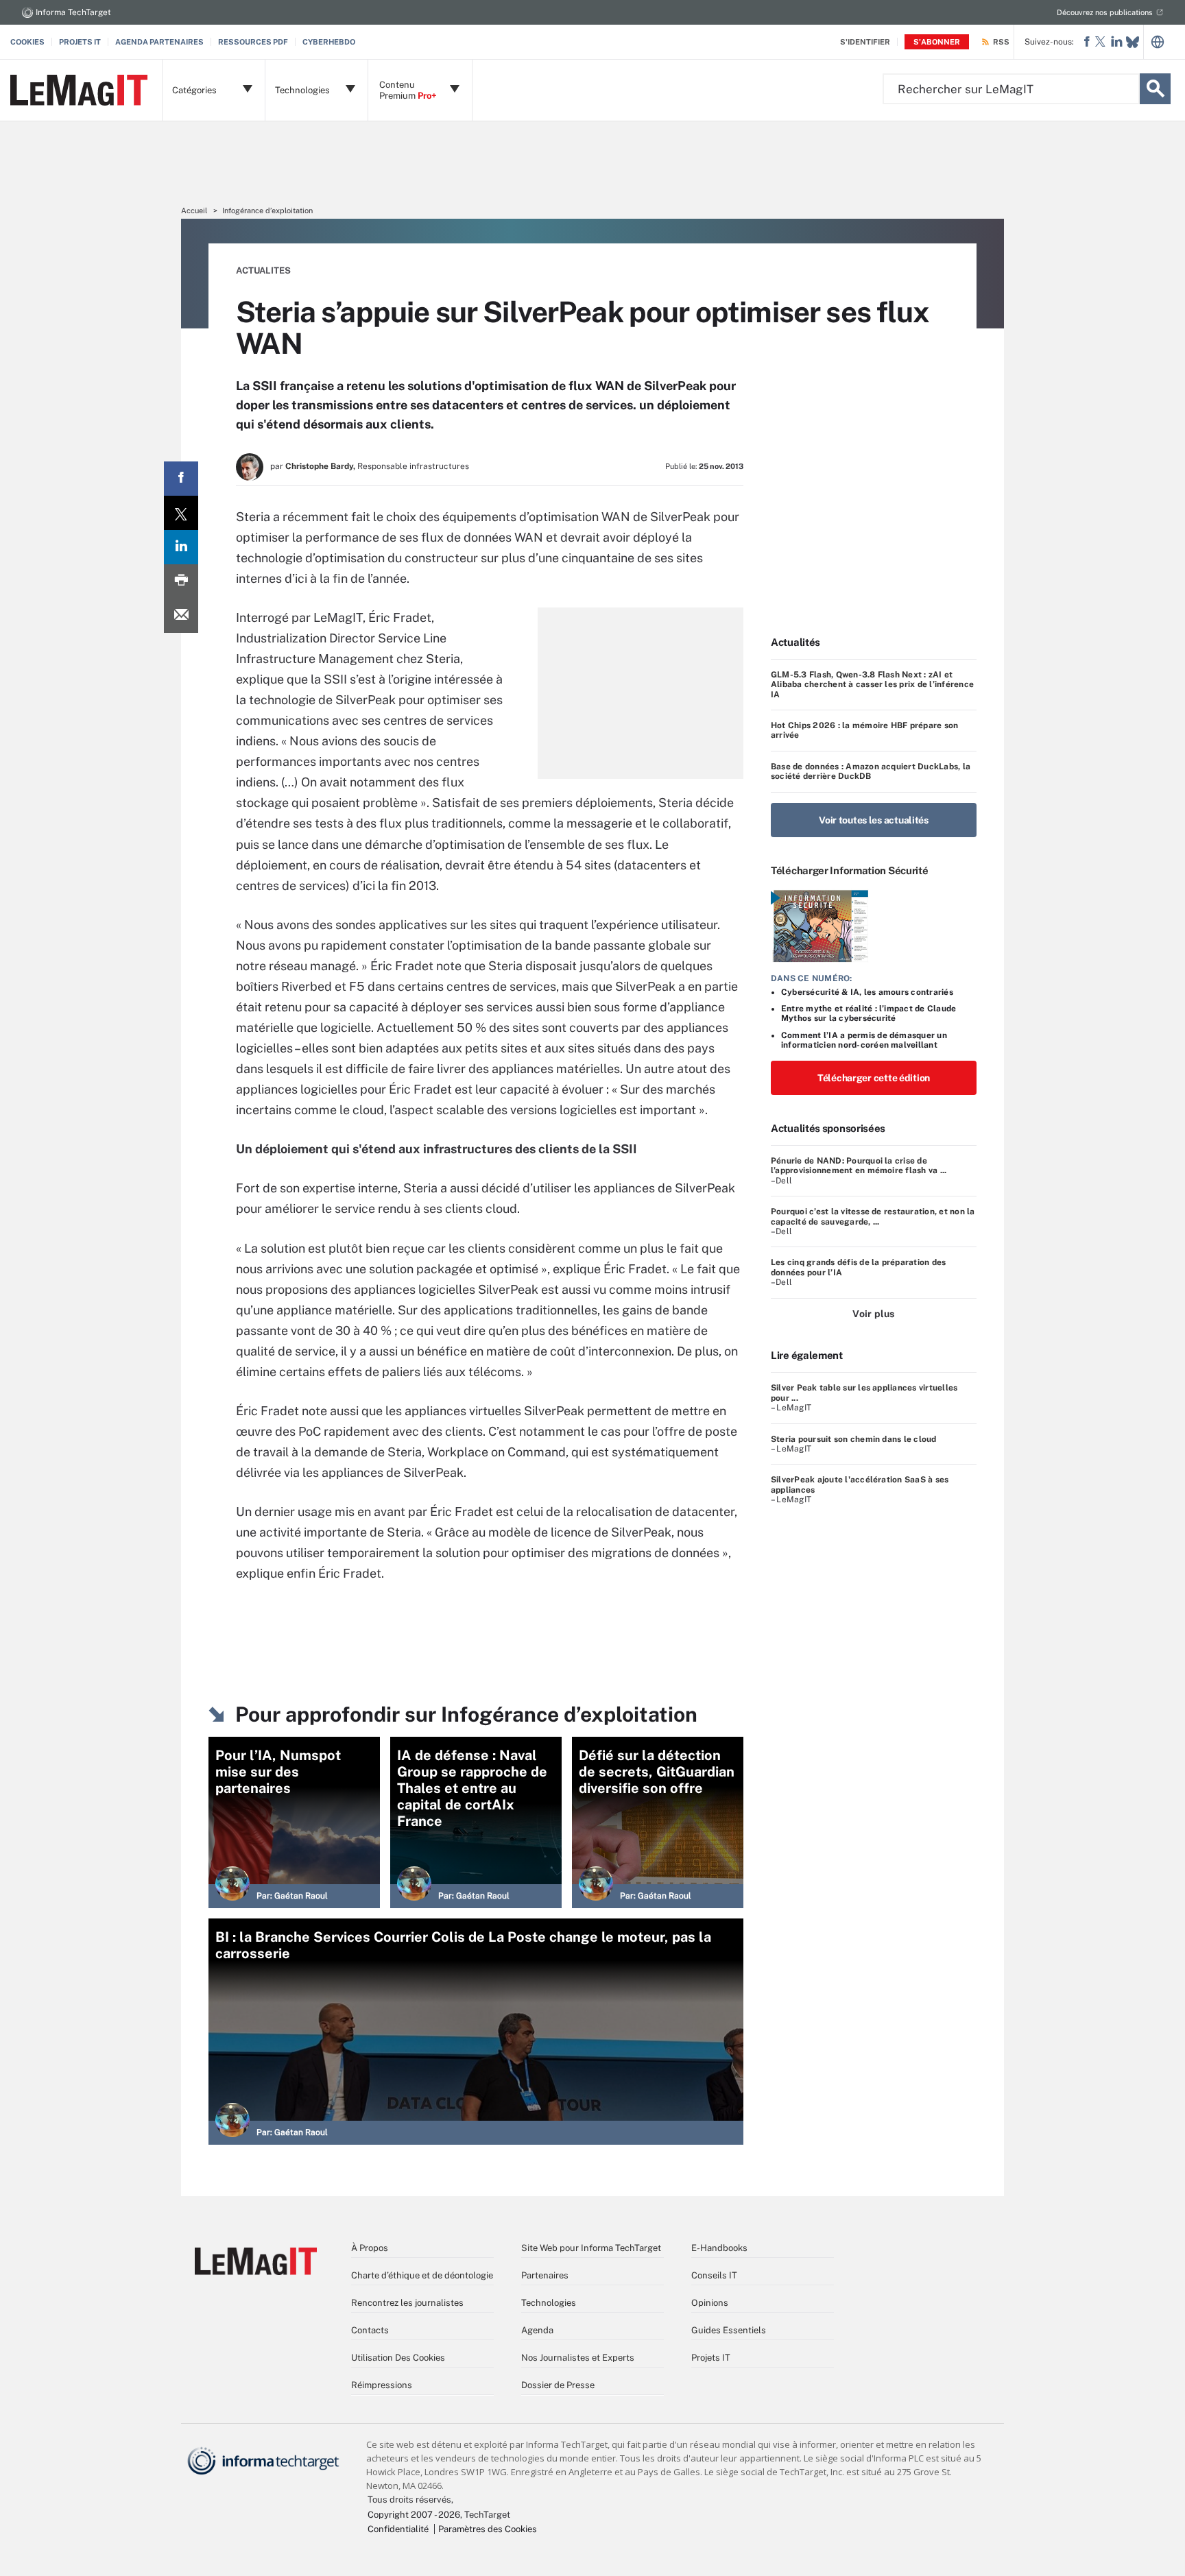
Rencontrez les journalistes (407, 2303)
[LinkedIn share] (181, 547)
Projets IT (80, 42)
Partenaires (545, 2275)
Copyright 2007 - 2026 (414, 2515)
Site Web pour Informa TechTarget (591, 2248)
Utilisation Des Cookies (398, 2358)
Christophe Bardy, (320, 466)
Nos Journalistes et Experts (578, 2358)
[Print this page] (181, 581)
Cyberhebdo (329, 42)
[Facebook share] (181, 479)
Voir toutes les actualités (874, 820)
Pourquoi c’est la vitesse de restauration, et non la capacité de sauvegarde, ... (873, 1216)
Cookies (27, 42)
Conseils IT (714, 2275)
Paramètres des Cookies (488, 2529)
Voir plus (873, 1314)
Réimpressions (382, 2385)
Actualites (263, 270)
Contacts (370, 2330)
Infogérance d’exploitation (267, 210)
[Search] (1155, 89)
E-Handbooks (719, 2248)
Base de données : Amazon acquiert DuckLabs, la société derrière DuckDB (871, 771)
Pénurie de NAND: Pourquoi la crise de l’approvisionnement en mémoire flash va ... (859, 1166)
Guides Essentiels (729, 2330)
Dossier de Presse (558, 2385)
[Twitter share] (181, 513)
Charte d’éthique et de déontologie (422, 2275)
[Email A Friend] (181, 616)
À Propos (370, 2248)
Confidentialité (398, 2529)
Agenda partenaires (159, 42)
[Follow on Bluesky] (1133, 42)
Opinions (710, 2303)
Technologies (549, 2303)
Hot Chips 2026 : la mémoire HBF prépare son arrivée (864, 730)
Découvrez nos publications (1105, 12)
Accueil (194, 210)
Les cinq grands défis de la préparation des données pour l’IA (858, 1267)
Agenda (537, 2330)
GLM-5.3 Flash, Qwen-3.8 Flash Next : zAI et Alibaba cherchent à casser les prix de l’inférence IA (872, 685)
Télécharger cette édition (874, 1078)
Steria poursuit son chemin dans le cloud (854, 1439)
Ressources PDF (253, 42)
